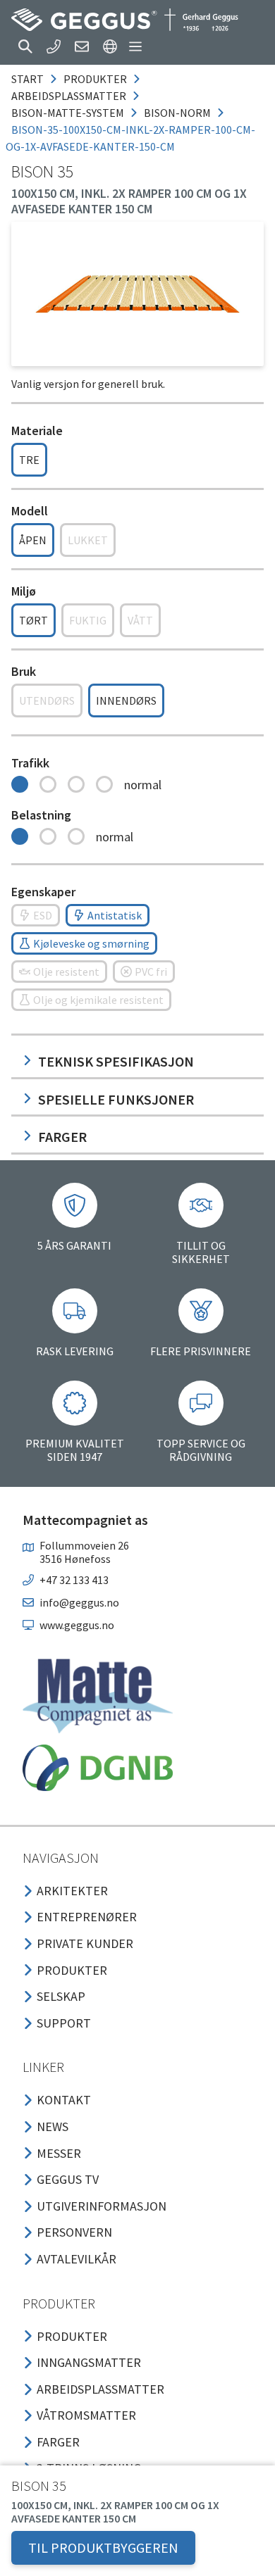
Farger (62, 1137)
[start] (125, 20)
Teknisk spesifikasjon (116, 1061)
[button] (25, 46)
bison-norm (177, 113)
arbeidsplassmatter (69, 96)
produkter (95, 79)
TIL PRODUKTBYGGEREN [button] (103, 2547)
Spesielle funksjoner (116, 1099)
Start (28, 79)
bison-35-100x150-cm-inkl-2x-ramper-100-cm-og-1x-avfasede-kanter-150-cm (130, 138)
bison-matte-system (68, 113)
